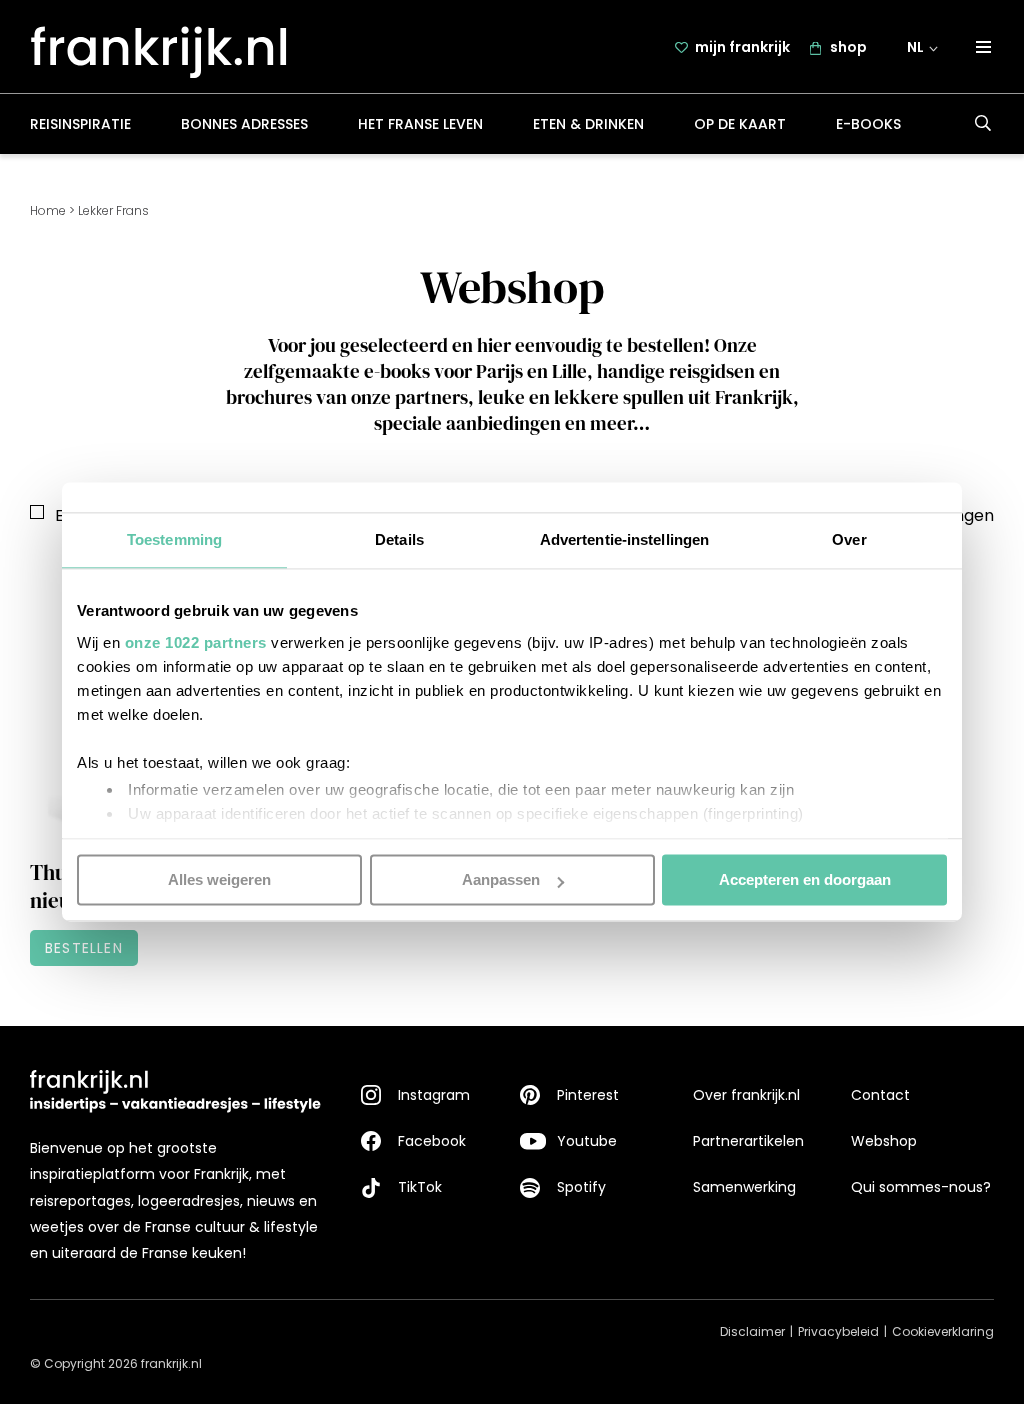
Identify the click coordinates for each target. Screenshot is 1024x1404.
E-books (868, 124)
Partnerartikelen (748, 1141)
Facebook (432, 1141)
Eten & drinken (588, 124)
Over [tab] (849, 539)
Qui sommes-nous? (921, 1187)
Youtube (587, 1141)
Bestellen (84, 948)
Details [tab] (399, 539)
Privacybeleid (838, 1331)
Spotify (581, 1187)
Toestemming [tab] (174, 539)
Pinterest (588, 1095)
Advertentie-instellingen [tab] (624, 539)
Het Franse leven (420, 124)
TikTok (420, 1187)
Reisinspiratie (80, 124)
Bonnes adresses (244, 124)
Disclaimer (752, 1331)
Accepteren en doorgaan (805, 879)
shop (848, 47)
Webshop (884, 1141)
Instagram (434, 1095)
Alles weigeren (219, 879)
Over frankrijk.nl (746, 1095)
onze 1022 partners (196, 642)
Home (48, 210)
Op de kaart (740, 124)
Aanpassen (501, 879)
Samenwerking (744, 1187)
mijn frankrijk (742, 47)
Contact (880, 1095)
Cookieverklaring (943, 1331)
